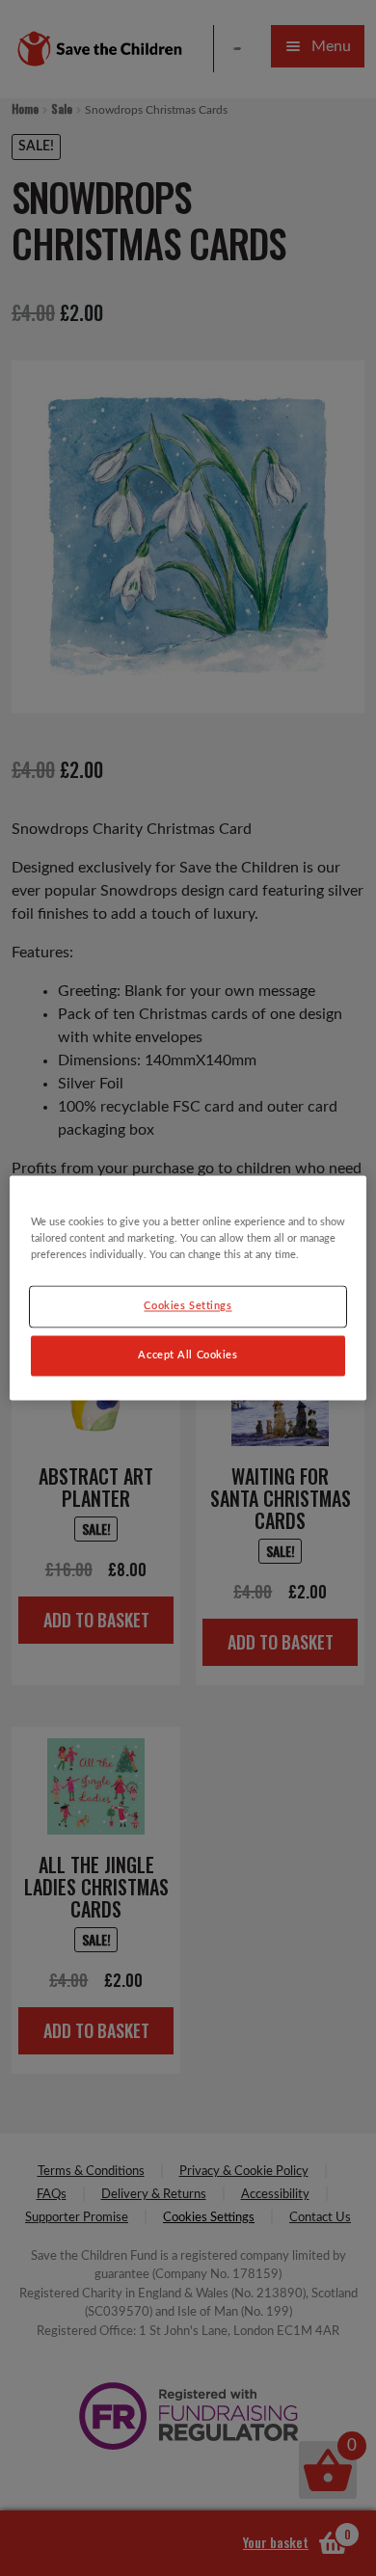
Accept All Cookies (188, 1356)
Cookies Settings (188, 1307)
